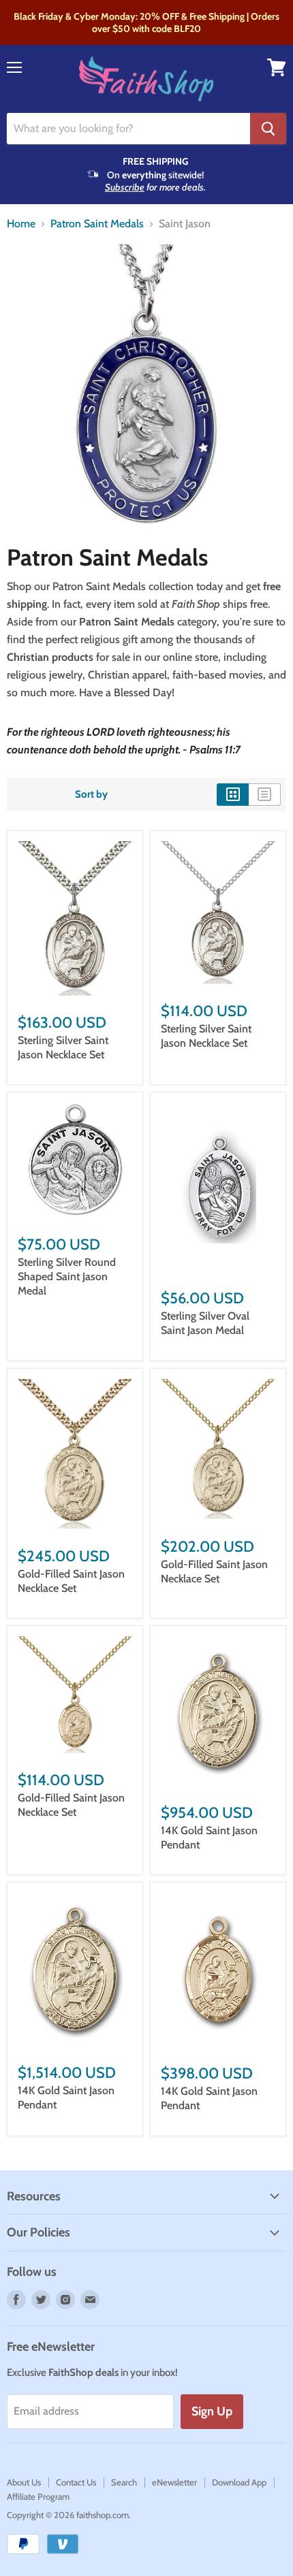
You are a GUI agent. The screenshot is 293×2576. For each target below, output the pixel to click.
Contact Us (76, 2482)
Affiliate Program (38, 2496)
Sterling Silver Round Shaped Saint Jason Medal (67, 1276)
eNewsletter (174, 2482)
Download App (239, 2482)
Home (21, 224)
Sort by (91, 795)
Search (124, 2482)
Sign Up (212, 2411)
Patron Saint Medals (97, 224)
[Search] (268, 129)
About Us (24, 2482)
